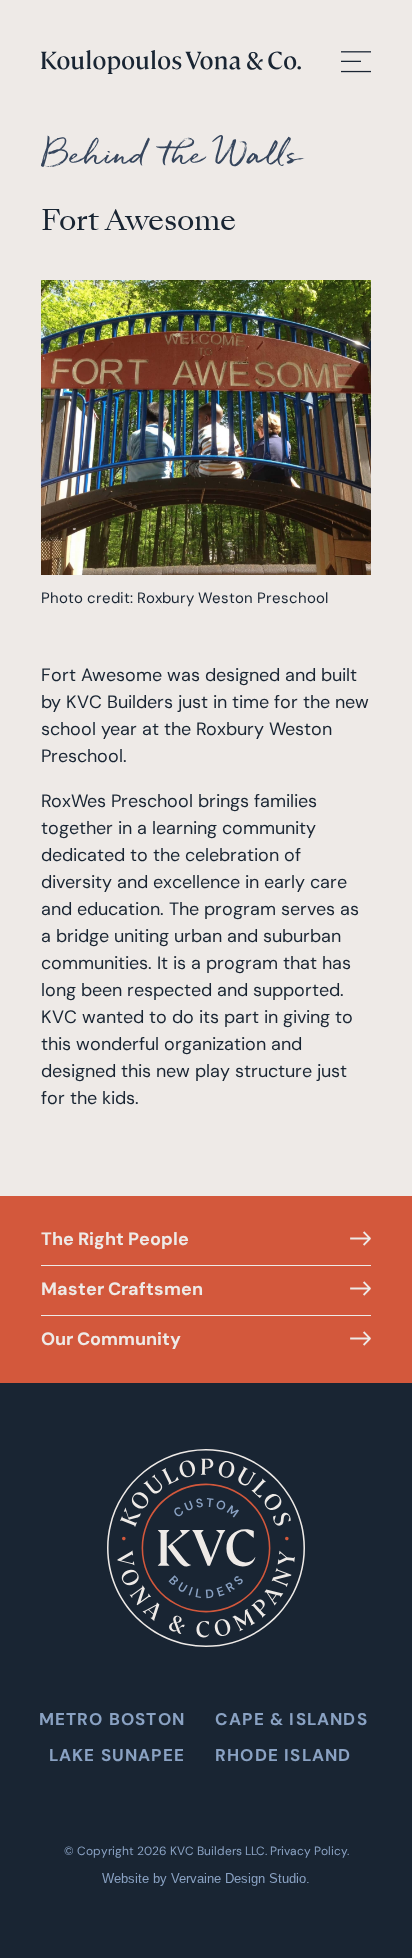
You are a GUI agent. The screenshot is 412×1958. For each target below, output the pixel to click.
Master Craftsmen (122, 1289)
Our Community (111, 1339)
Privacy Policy (308, 1851)
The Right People (115, 1239)
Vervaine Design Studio (238, 1878)
